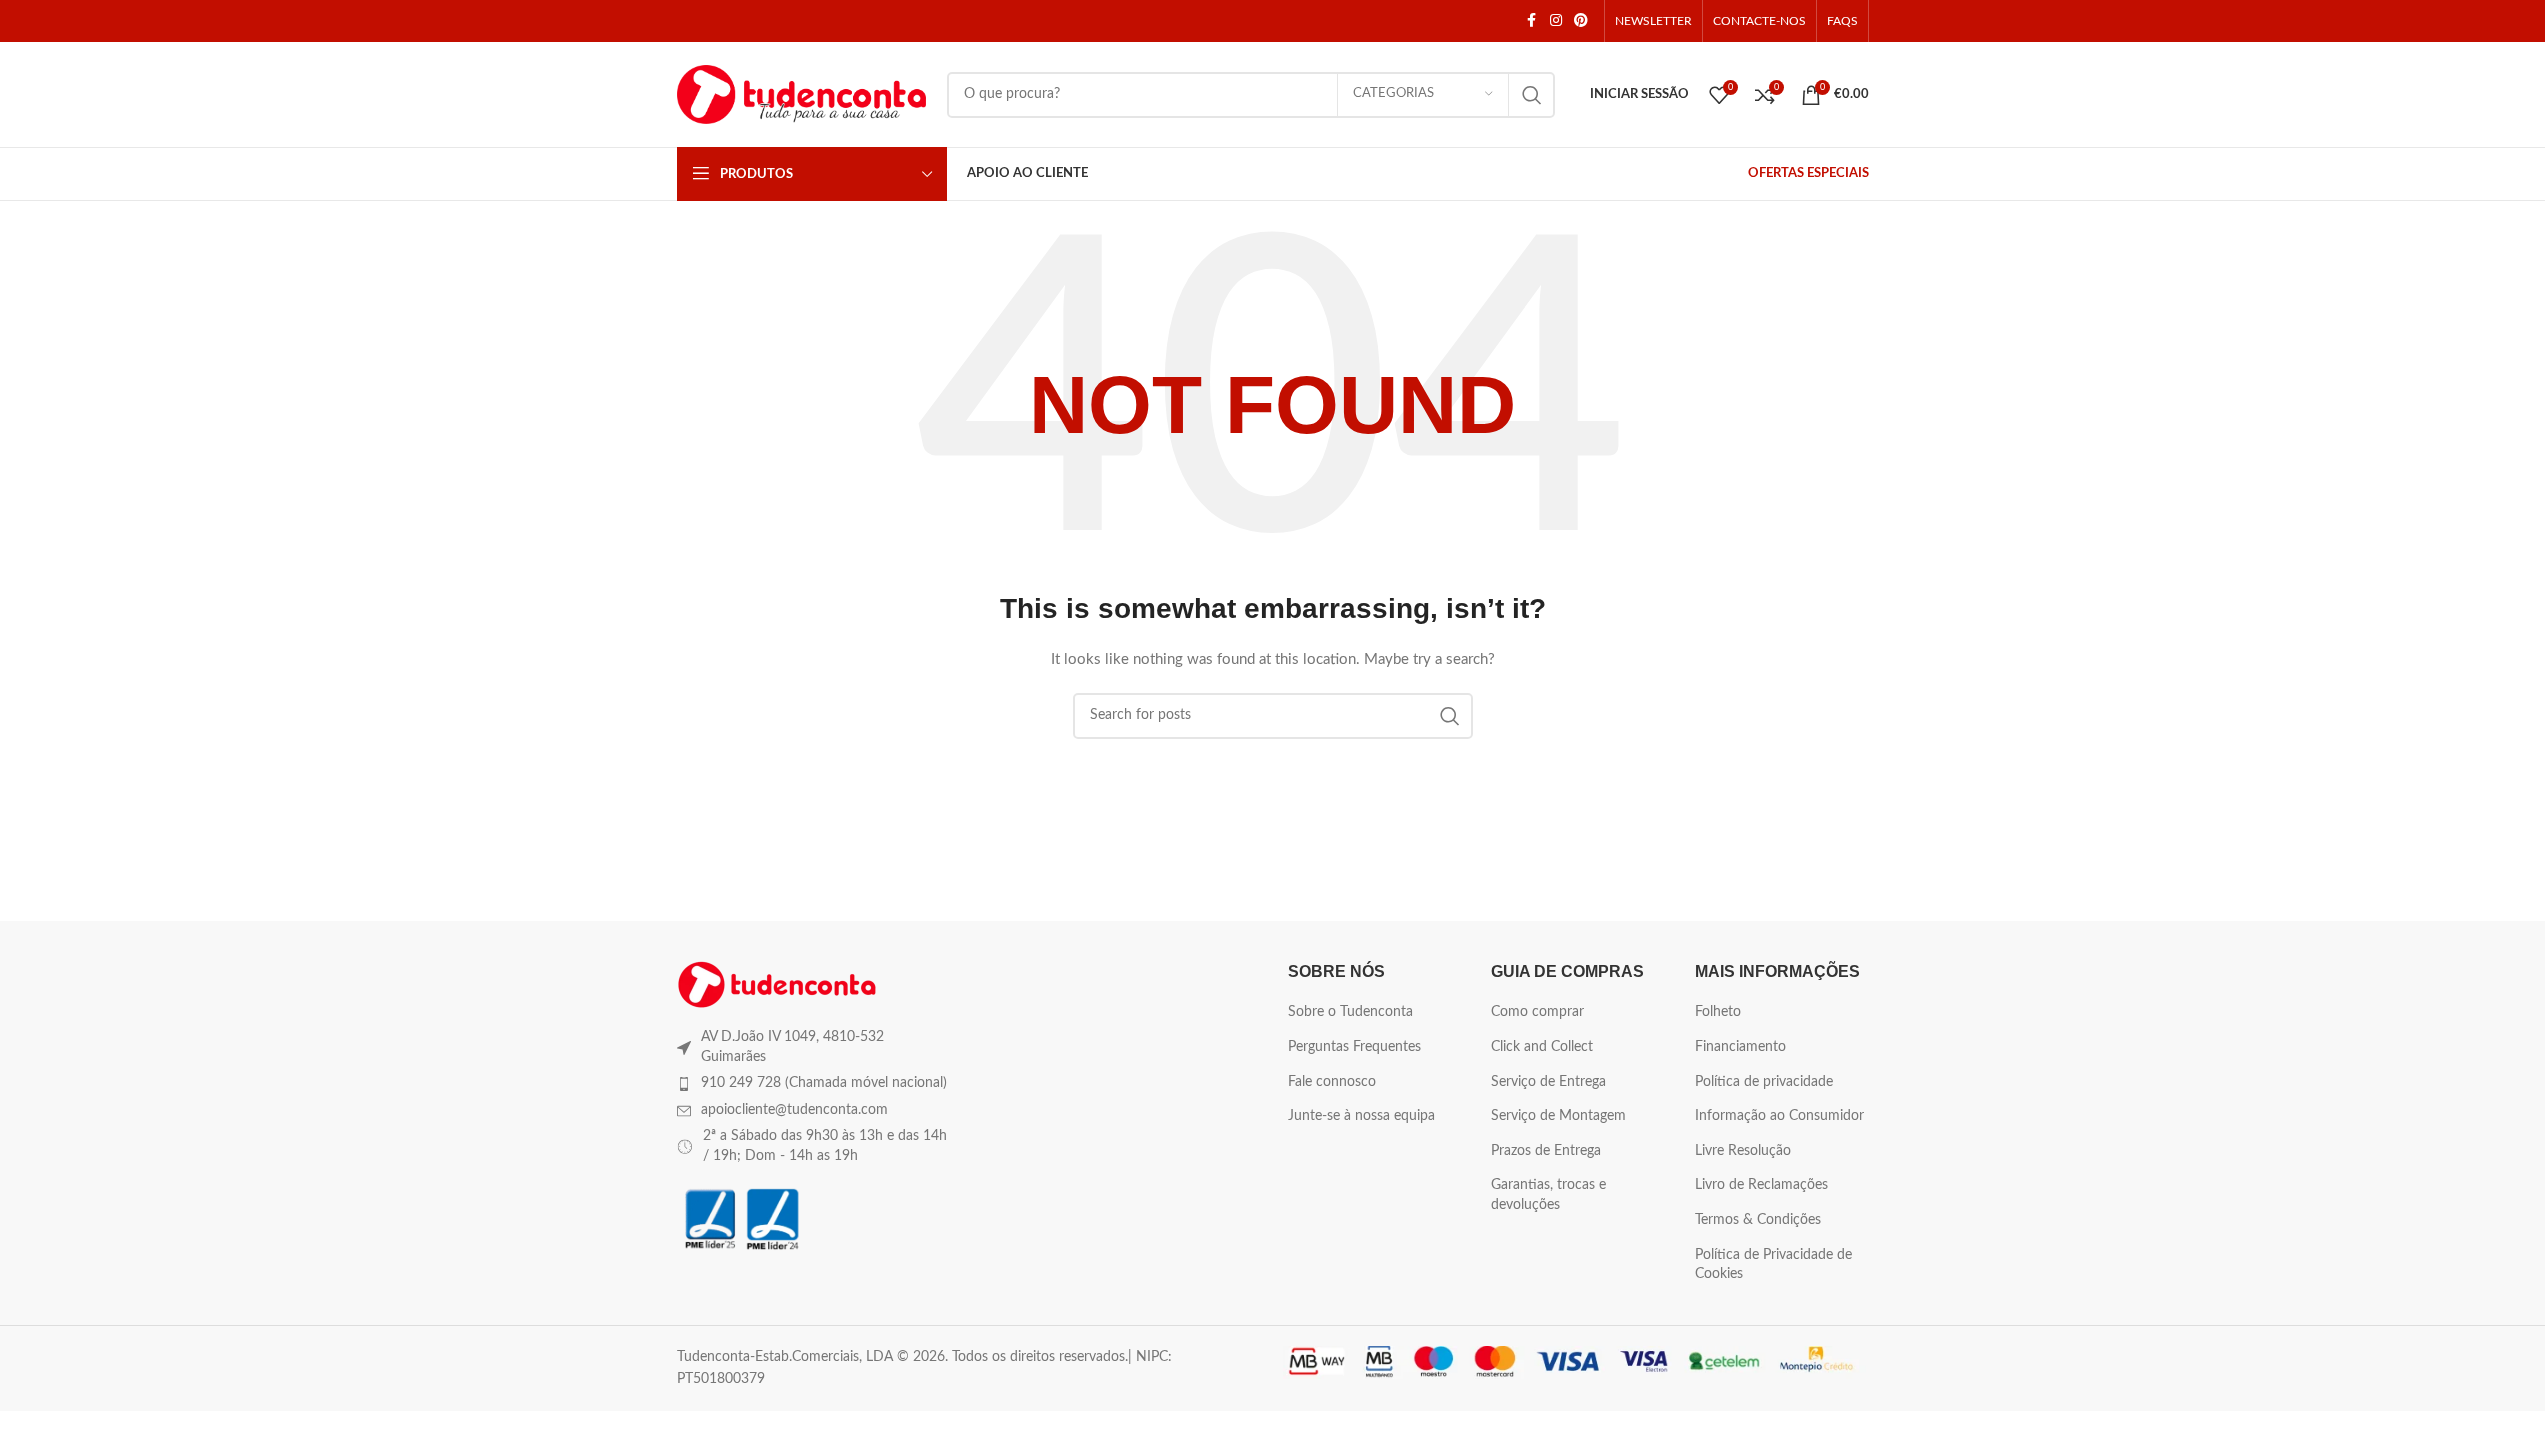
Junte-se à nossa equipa (1361, 1116)
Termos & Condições (1758, 1220)
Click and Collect (1542, 1047)
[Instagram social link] (1556, 21)
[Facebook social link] (1532, 21)
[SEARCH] (1532, 95)
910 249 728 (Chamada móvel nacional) (824, 1083)
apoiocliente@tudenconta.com (794, 1110)
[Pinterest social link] (1581, 21)
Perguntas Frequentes (1354, 1047)
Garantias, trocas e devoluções (1548, 1195)
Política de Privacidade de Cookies (1773, 1265)
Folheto (1718, 1012)
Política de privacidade (1764, 1082)
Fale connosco (1332, 1082)
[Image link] (777, 984)
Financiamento (1740, 1047)
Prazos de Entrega (1546, 1151)
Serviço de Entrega (1548, 1082)
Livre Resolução (1743, 1151)
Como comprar (1537, 1012)
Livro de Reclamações (1761, 1185)
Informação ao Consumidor (1779, 1116)
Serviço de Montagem (1558, 1116)
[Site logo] (802, 94)
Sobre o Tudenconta (1350, 1012)
